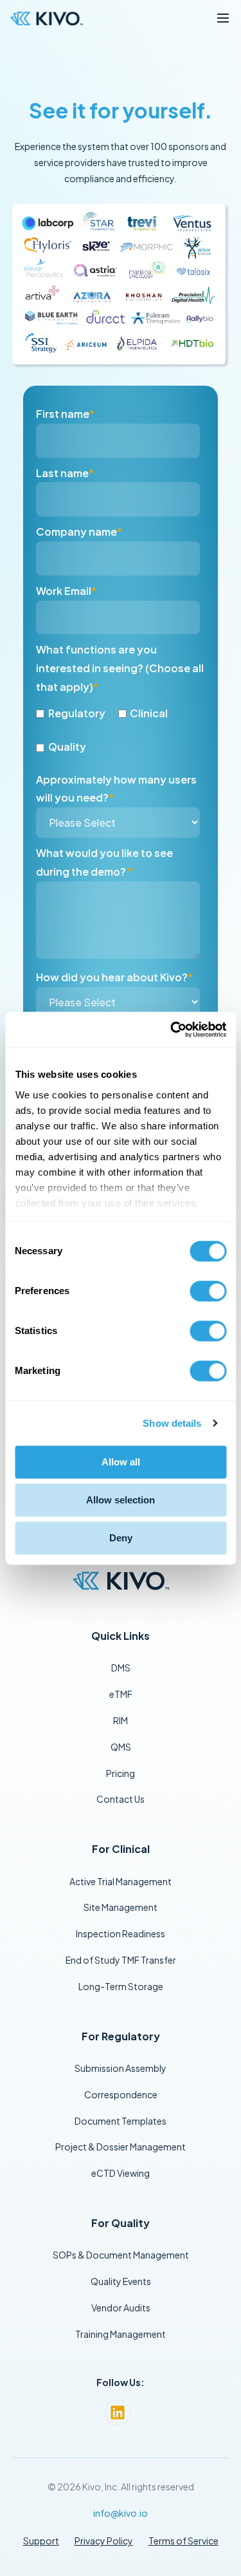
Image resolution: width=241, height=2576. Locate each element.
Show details (172, 1423)
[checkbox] (118, 730)
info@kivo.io (121, 2513)
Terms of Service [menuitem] (183, 2541)
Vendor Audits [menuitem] (121, 2308)
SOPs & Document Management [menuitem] (121, 2255)
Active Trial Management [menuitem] (121, 1881)
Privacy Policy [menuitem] (104, 2541)
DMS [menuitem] (121, 1668)
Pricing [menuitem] (121, 1773)
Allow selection (121, 1500)
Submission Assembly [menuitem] (121, 2068)
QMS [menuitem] (121, 1747)
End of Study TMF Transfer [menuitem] (121, 1960)
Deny (121, 1538)
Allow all (121, 1462)
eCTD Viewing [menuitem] (121, 2173)
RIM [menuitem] (121, 1720)
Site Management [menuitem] (121, 1907)
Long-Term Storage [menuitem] (121, 1986)
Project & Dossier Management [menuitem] (121, 2147)
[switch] (208, 1291)
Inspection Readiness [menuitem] (121, 1933)
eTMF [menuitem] (121, 1694)
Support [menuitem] (41, 2541)
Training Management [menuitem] (121, 2334)
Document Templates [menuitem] (121, 2121)
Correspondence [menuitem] (121, 2094)
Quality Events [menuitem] (121, 2281)
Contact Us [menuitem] (121, 1799)
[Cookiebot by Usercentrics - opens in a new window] (172, 1029)
